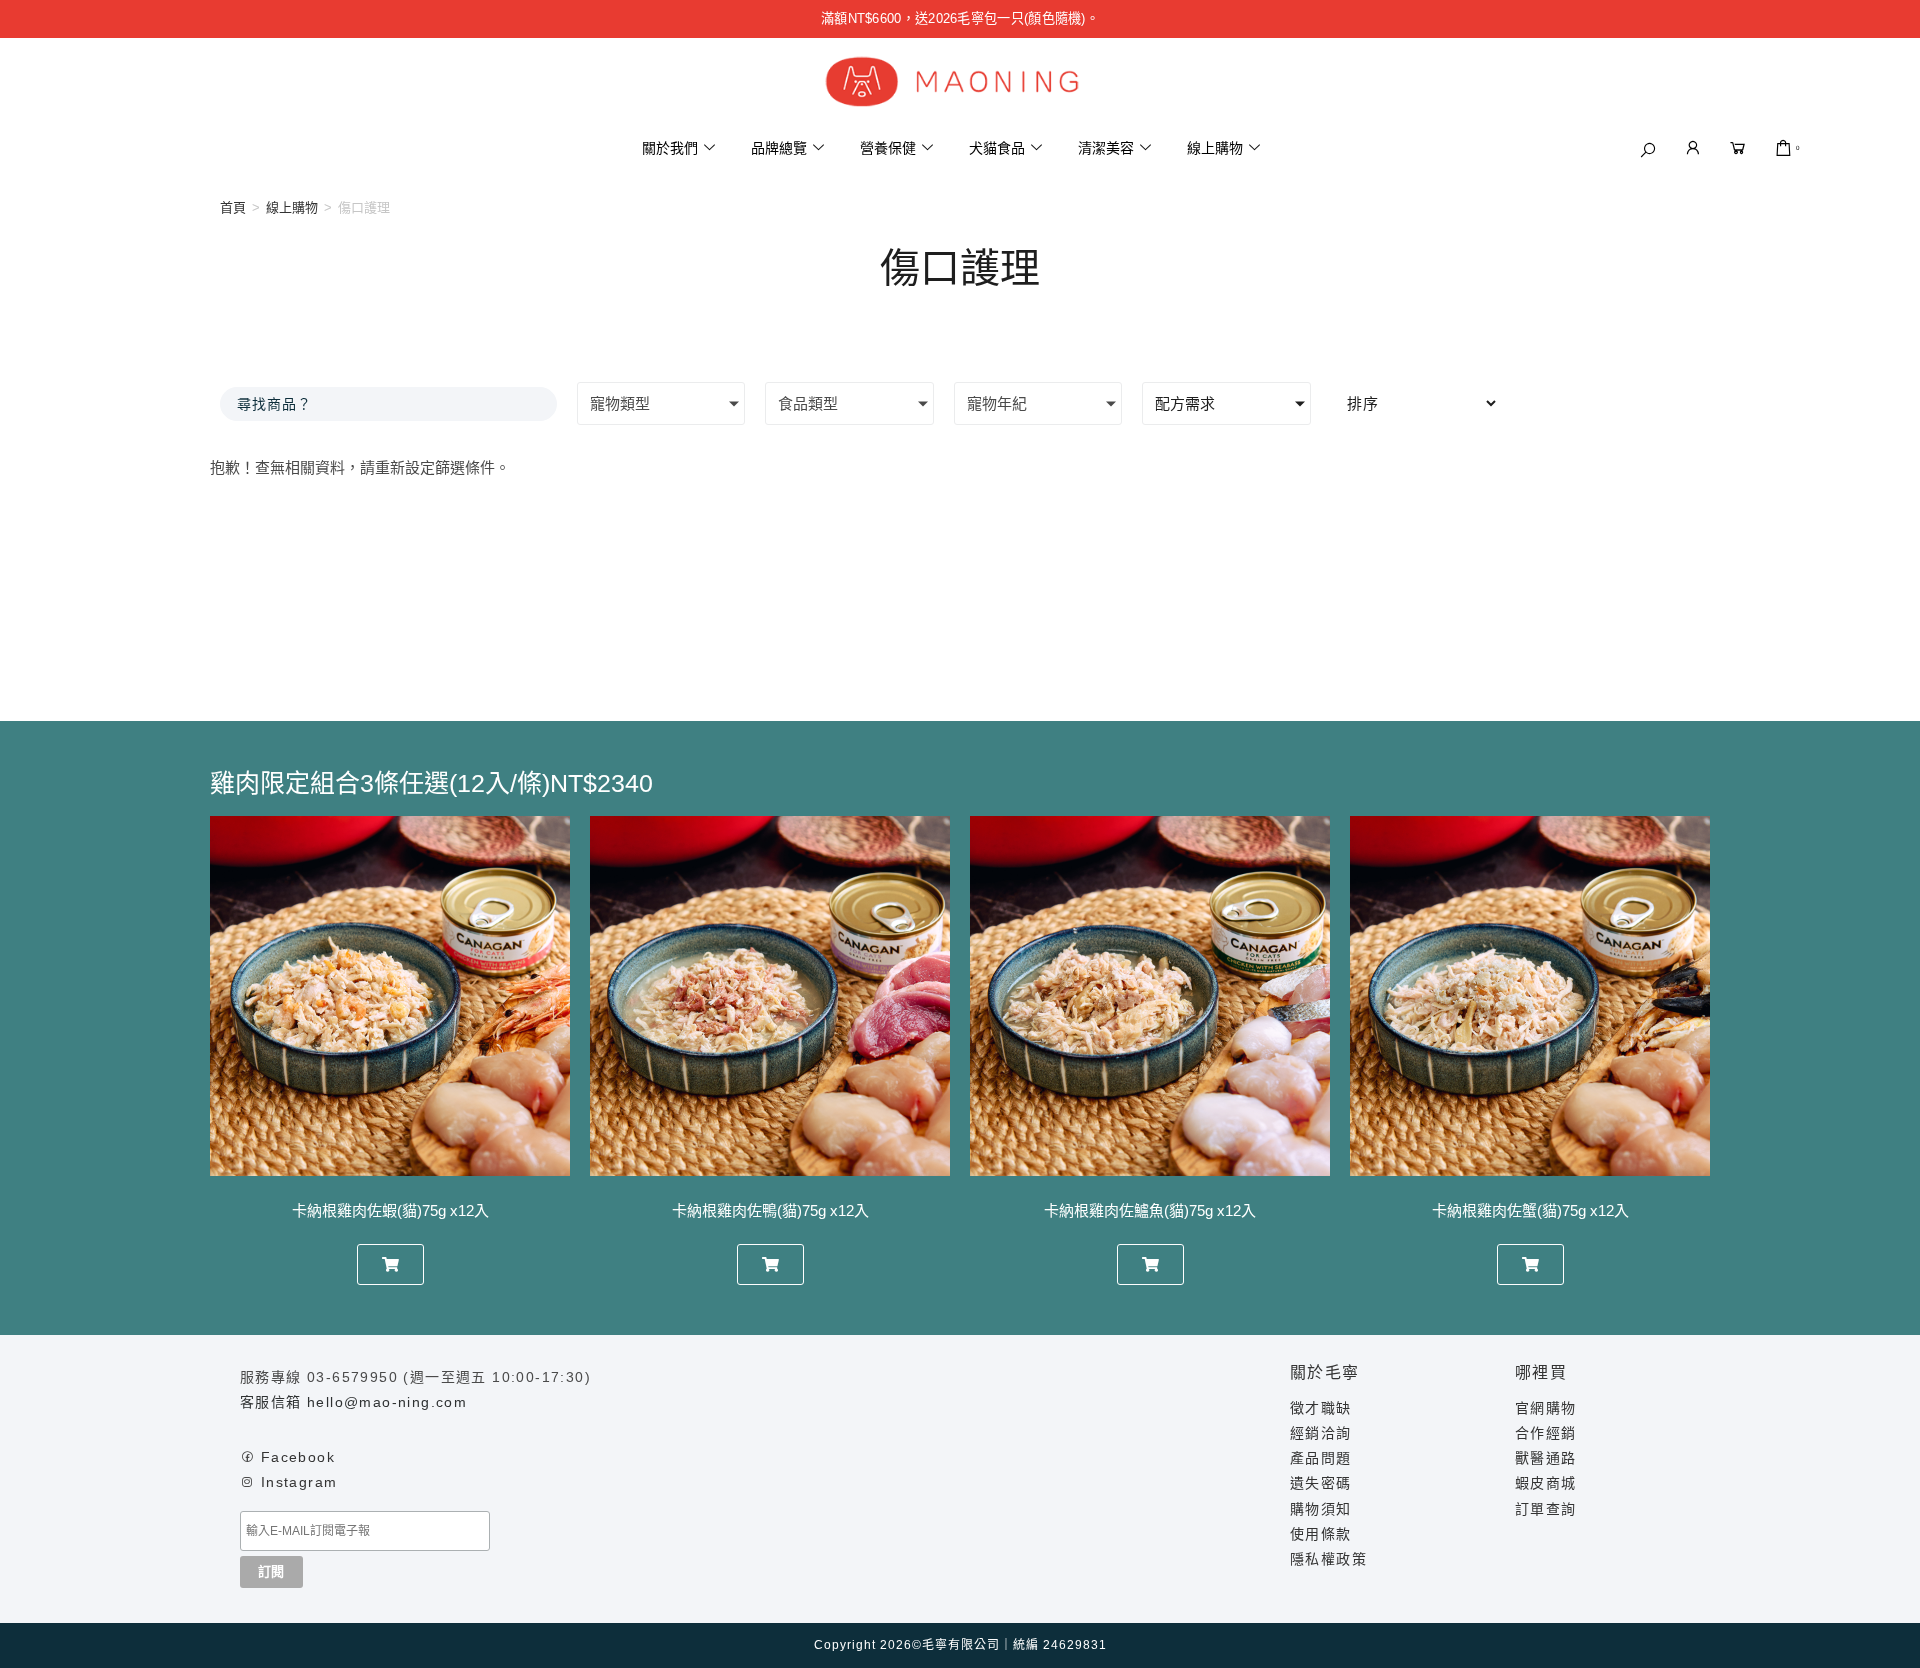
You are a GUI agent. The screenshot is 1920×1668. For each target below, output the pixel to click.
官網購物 (1546, 1408)
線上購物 (1215, 148)
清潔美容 (1106, 148)
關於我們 (670, 148)
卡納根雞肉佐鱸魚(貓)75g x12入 (1150, 1210)
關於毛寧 (1325, 1372)
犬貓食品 (997, 148)
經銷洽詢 (1321, 1433)
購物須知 (1321, 1509)
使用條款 (1321, 1534)
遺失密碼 (1321, 1483)
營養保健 (888, 148)
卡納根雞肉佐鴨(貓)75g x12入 (770, 1210)
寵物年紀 (997, 403)
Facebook (298, 1457)
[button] (1648, 150)
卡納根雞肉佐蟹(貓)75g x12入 (1530, 1210)
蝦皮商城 (1546, 1483)
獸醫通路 (1546, 1458)
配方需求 (1185, 403)
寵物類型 (620, 403)
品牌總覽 (779, 148)
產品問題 (1321, 1458)
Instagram (299, 1482)
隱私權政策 (1328, 1559)
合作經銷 (1546, 1433)
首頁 (233, 207)
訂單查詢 (1546, 1509)
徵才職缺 (1321, 1408)
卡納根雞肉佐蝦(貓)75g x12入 (390, 1210)
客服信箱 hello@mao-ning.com (353, 1402)
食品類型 (808, 403)
